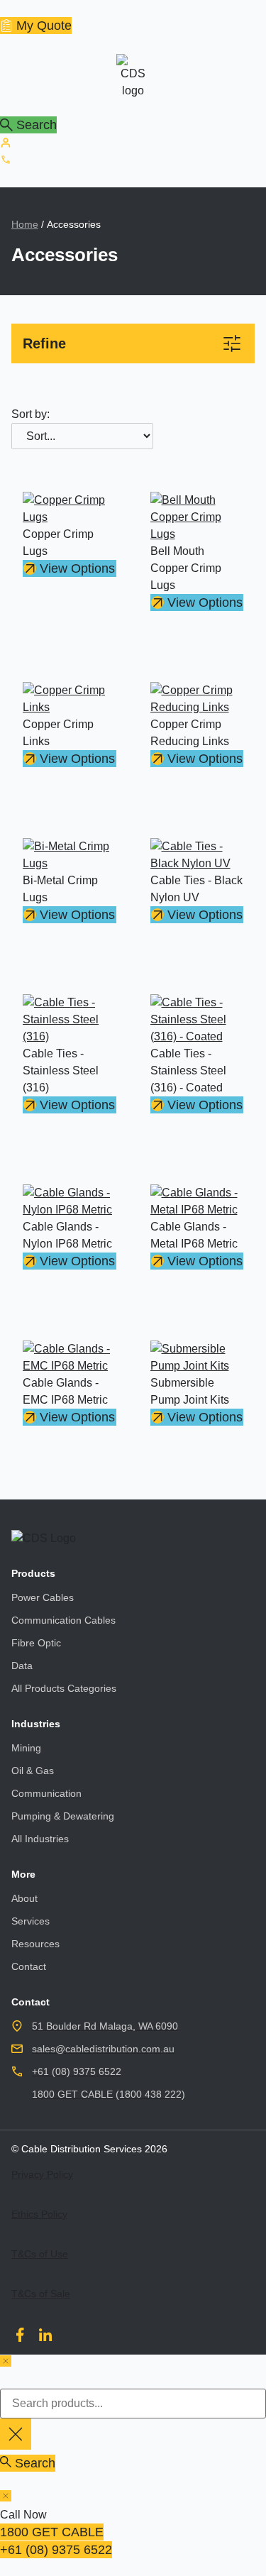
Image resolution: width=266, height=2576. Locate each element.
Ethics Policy (39, 2214)
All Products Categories (64, 1688)
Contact (29, 1966)
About (24, 1898)
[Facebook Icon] (20, 2335)
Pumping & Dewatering (63, 1816)
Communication (46, 1793)
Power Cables (43, 1597)
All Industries (40, 1839)
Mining (26, 1748)
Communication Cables (63, 1620)
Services (31, 1921)
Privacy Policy (42, 2174)
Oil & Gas (33, 1771)
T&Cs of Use (40, 2254)
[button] (133, 343)
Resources (35, 1944)
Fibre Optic (36, 1643)
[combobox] (133, 2404)
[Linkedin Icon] (45, 2335)
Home (25, 224)
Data (22, 1666)
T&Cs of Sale (41, 2294)
